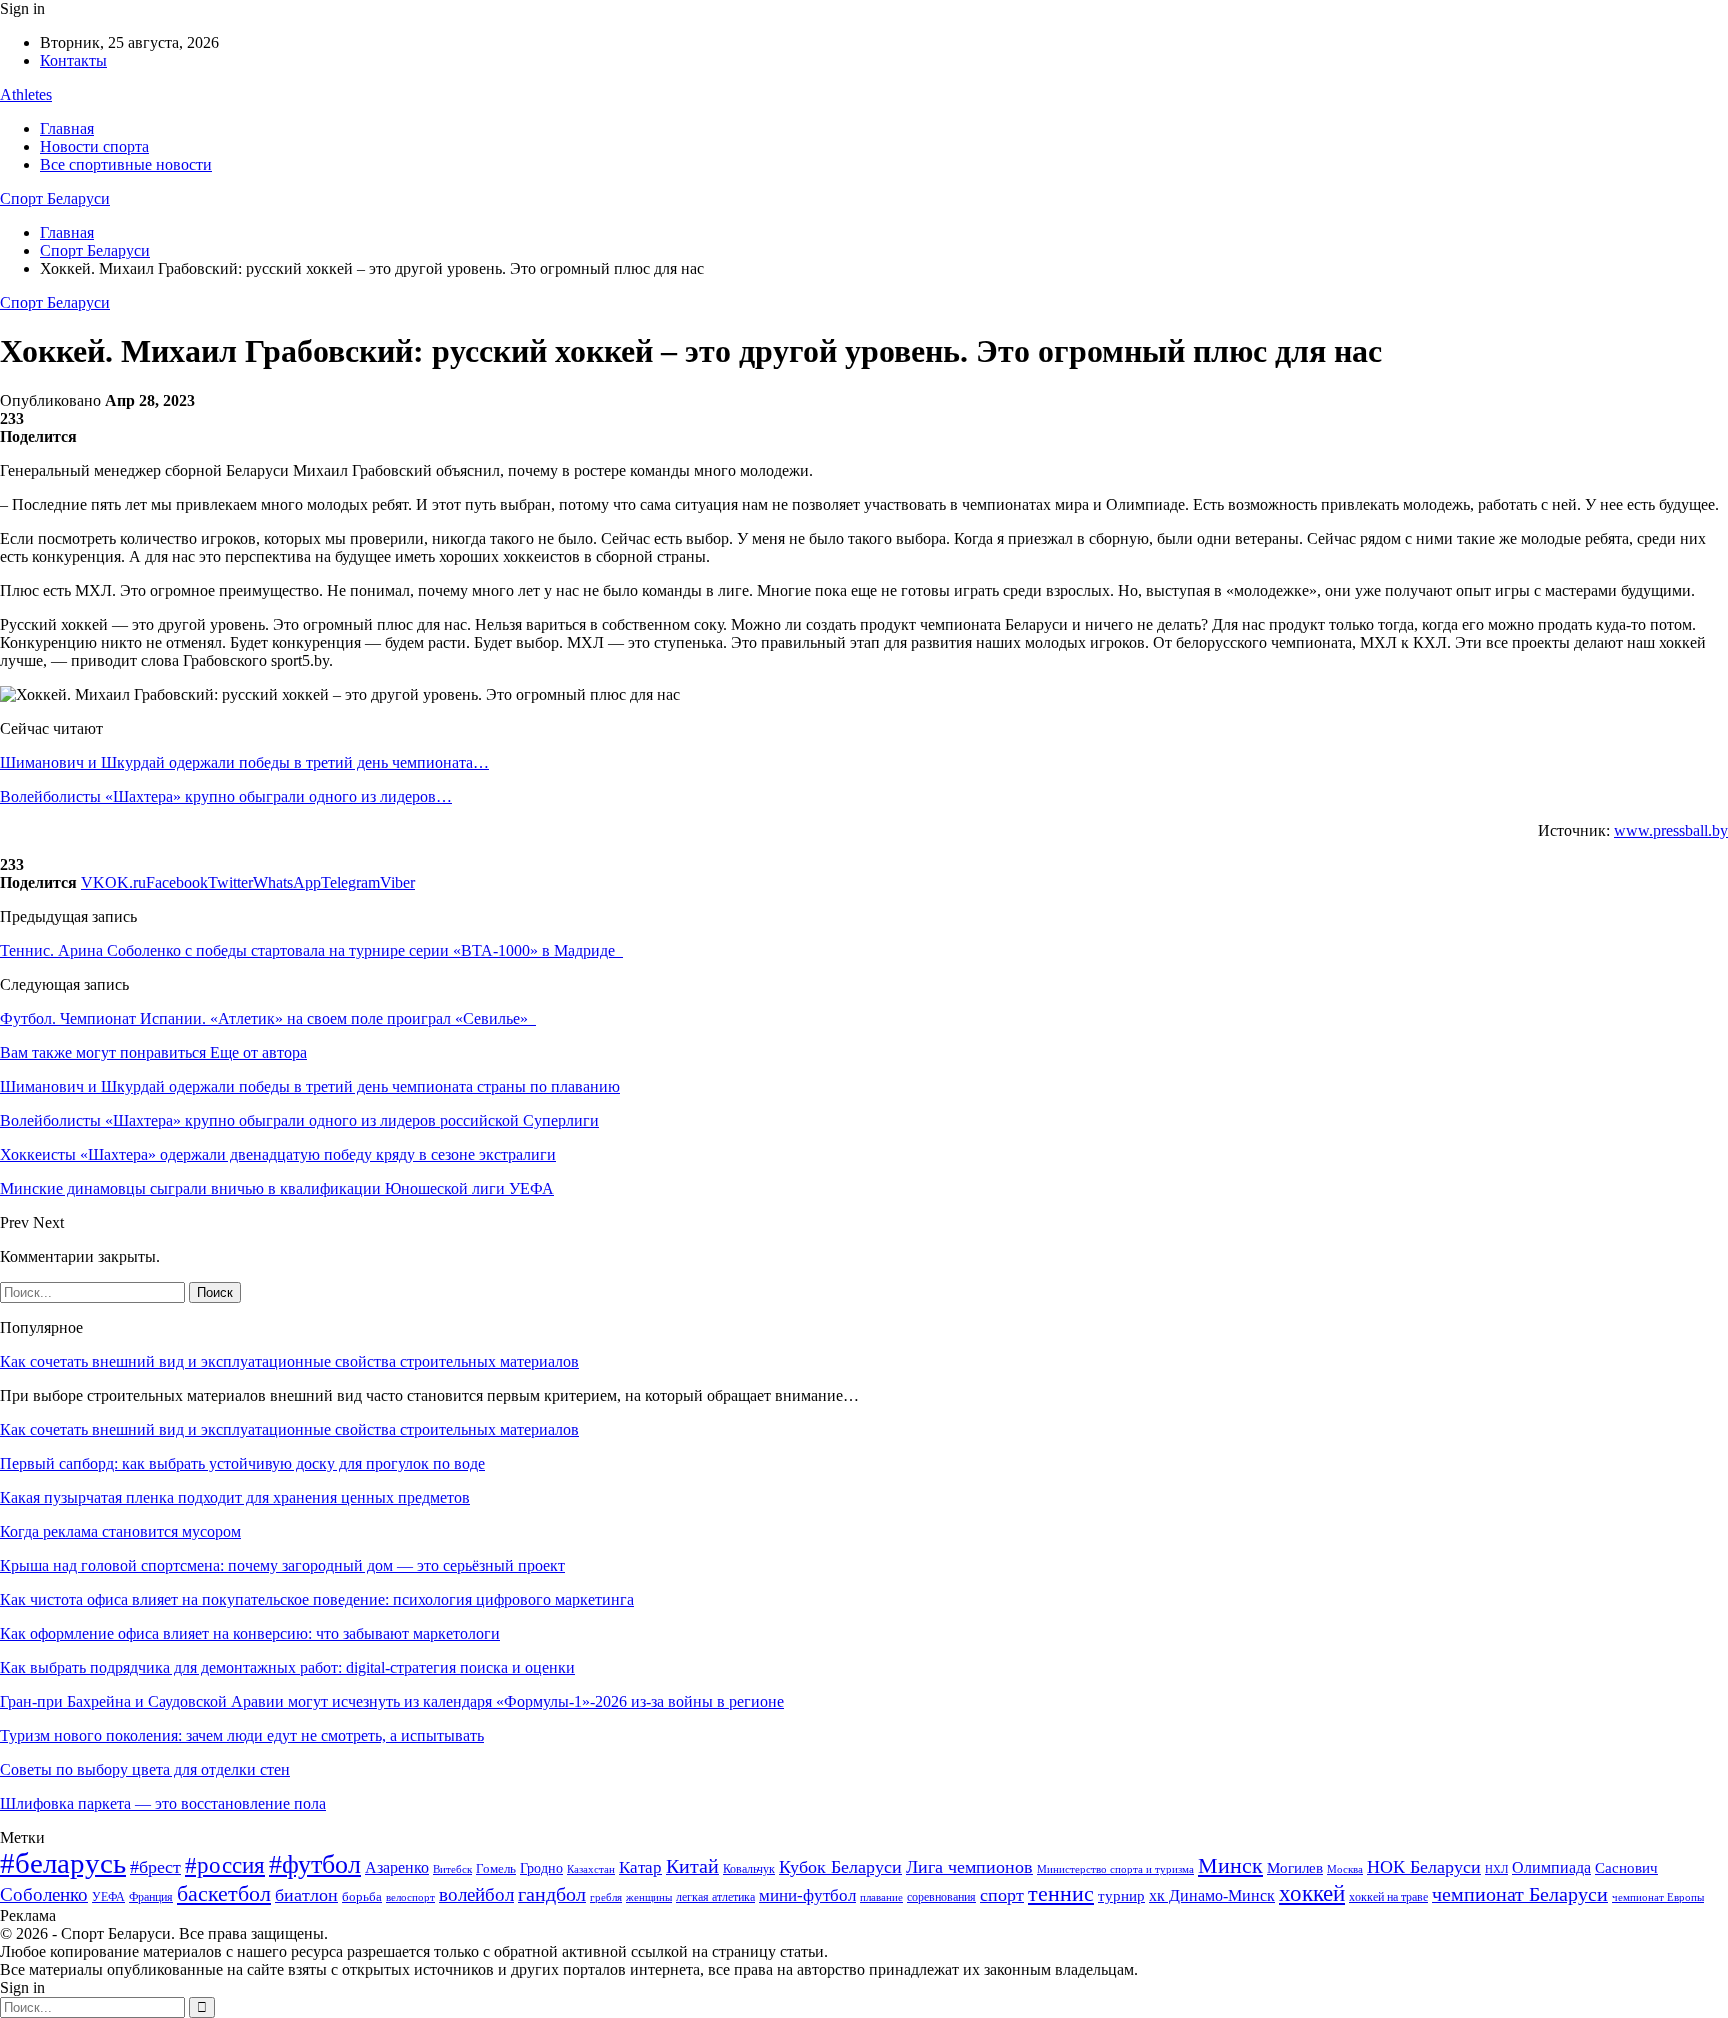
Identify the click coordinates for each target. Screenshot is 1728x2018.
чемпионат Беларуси (1520, 1894)
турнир (1121, 1896)
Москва (1345, 1869)
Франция (151, 1897)
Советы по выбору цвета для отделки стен (145, 1769)
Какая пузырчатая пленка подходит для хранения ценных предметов (235, 1497)
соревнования (941, 1897)
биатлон (306, 1895)
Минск (1230, 1865)
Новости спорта (94, 146)
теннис (1061, 1893)
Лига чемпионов (969, 1867)
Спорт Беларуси (55, 198)
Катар (640, 1867)
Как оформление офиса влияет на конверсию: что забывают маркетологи (250, 1633)
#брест (155, 1867)
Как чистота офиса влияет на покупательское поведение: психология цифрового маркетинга (317, 1599)
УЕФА (108, 1897)
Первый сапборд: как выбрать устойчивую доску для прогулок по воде (242, 1463)
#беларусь (63, 1863)
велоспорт (410, 1897)
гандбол (552, 1894)
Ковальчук (749, 1869)
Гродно (541, 1868)
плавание (881, 1897)
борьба (362, 1896)
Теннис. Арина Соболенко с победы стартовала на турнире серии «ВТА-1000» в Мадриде (311, 950)
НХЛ (1496, 1869)
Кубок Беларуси (840, 1867)
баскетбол (224, 1894)
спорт (1002, 1895)
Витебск (452, 1869)
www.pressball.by (1671, 830)
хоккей (1312, 1893)
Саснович (1626, 1868)
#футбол (315, 1864)
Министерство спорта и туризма (1115, 1869)
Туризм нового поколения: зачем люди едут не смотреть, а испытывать (242, 1735)
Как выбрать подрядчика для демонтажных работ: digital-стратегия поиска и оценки (287, 1667)
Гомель (496, 1868)
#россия (225, 1865)
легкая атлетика (715, 1897)
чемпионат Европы (1658, 1897)
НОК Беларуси (1424, 1867)
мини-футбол (807, 1895)
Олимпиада (1551, 1867)
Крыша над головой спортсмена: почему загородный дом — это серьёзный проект (282, 1565)
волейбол (476, 1894)
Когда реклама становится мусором (120, 1531)
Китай (692, 1866)
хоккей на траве (1388, 1897)
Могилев (1295, 1868)
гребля (606, 1897)
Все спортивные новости (126, 164)
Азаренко (397, 1867)
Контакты (73, 60)
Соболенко (44, 1894)
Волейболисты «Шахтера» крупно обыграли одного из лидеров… (226, 796)
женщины (649, 1897)
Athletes (26, 94)
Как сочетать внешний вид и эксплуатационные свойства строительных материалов (289, 1361)
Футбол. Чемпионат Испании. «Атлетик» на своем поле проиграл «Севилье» (268, 1018)
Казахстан (591, 1869)
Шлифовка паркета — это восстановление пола (163, 1803)
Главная (67, 128)
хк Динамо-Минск (1212, 1895)
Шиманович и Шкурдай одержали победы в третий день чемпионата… (244, 762)
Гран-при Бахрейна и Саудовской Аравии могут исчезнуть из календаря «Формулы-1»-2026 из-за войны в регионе (392, 1701)
